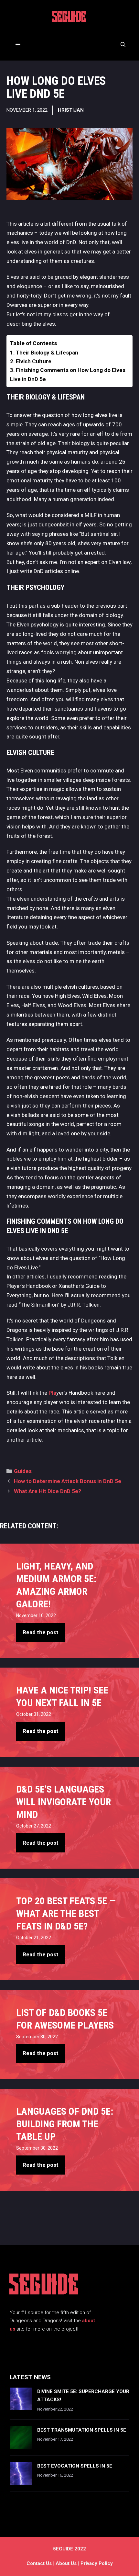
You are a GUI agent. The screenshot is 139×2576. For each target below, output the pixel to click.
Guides (23, 1471)
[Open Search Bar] (123, 45)
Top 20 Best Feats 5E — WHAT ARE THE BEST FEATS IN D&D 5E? (66, 1913)
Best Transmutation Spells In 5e (82, 2430)
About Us (66, 2563)
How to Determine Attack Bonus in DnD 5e (68, 1481)
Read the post (41, 1632)
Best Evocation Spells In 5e (75, 2466)
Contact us (39, 2563)
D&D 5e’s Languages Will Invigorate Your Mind (64, 1802)
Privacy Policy (97, 2563)
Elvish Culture (34, 361)
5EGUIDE (69, 18)
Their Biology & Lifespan (47, 353)
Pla (52, 1393)
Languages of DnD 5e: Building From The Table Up (65, 2124)
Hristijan (71, 110)
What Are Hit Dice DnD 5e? (48, 1491)
